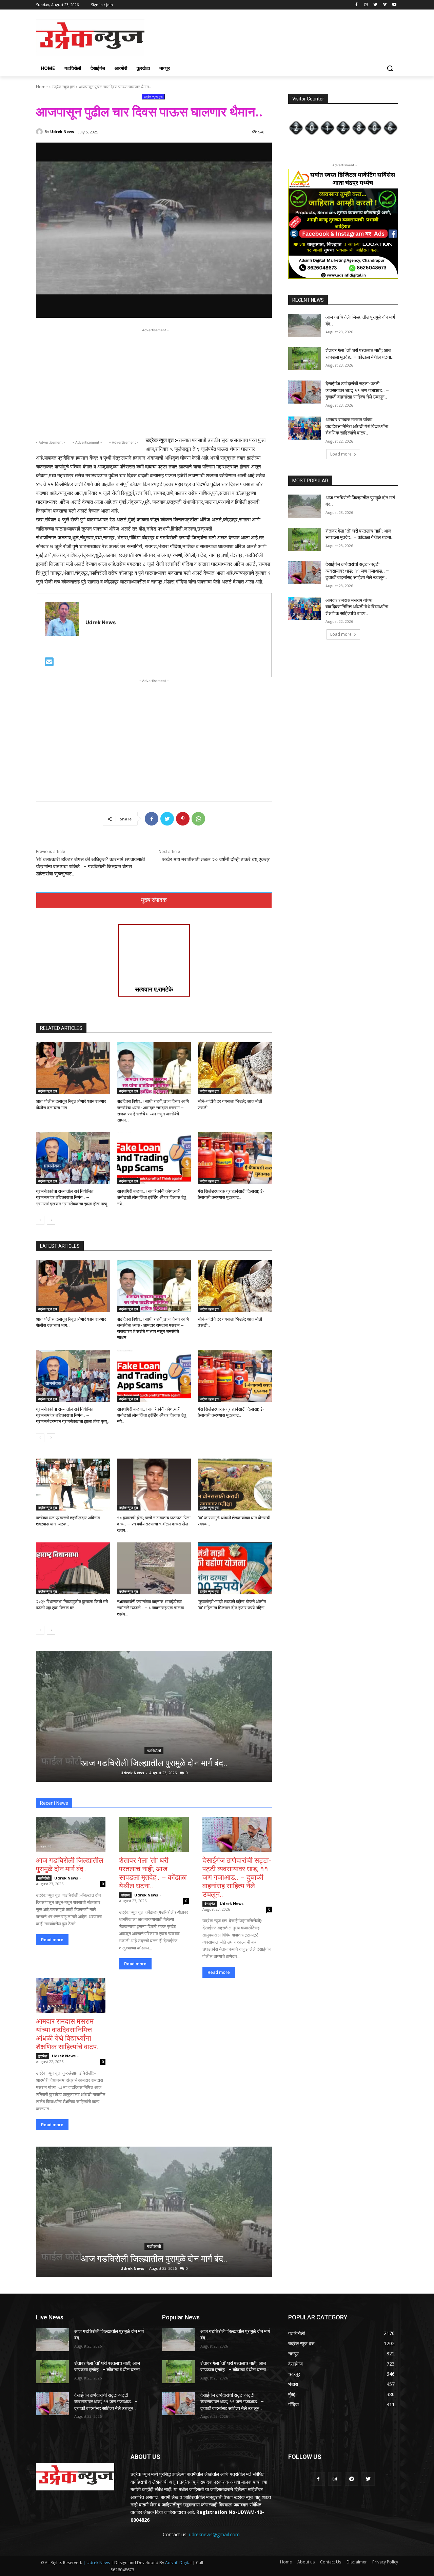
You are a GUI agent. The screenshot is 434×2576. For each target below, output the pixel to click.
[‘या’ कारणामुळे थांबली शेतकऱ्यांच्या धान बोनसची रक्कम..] (235, 1485)
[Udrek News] (40, 132)
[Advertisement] (268, 37)
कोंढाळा (125, 1895)
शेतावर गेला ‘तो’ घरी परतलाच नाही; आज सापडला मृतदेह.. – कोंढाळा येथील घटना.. (153, 1873)
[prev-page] (40, 1220)
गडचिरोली (154, 1751)
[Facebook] (357, 5)
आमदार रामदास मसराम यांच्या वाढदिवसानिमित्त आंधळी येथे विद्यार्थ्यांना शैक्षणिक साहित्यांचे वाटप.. (68, 2034)
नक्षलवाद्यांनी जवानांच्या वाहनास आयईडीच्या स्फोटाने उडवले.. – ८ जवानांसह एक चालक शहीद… (151, 1608)
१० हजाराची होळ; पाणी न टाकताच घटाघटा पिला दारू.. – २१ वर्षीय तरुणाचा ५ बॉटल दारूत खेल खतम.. (154, 1524)
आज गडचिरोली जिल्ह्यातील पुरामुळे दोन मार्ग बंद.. (154, 1763)
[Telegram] (351, 2479)
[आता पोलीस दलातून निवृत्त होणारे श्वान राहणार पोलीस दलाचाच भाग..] (73, 1068)
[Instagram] (366, 5)
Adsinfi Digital (179, 2563)
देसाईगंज (210, 1904)
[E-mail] (49, 664)
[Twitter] (376, 5)
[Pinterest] (183, 819)
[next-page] (51, 1220)
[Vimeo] (385, 5)
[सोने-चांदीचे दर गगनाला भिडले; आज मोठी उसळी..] (235, 1068)
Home (42, 87)
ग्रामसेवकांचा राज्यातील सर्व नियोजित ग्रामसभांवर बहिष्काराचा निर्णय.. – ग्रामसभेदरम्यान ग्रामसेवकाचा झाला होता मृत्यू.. (73, 1197)
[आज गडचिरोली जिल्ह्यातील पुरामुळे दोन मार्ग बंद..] (154, 1716)
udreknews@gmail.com (214, 2534)
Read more (52, 1940)
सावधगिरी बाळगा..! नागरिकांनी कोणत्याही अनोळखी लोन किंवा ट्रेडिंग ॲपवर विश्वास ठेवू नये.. (151, 1197)
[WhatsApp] (198, 819)
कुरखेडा (43, 2056)
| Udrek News (97, 2563)
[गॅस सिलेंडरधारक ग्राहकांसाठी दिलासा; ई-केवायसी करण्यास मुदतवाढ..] (235, 1158)
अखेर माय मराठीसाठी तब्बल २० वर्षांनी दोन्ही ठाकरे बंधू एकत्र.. (217, 859)
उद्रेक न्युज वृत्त (63, 87)
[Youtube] (394, 5)
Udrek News (62, 132)
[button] (390, 68)
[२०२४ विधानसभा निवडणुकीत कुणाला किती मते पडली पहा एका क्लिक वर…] (73, 1568)
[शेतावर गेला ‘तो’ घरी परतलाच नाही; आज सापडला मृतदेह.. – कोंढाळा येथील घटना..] (154, 1834)
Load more (341, 454)
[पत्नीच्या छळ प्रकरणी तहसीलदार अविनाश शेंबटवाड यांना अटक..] (73, 1485)
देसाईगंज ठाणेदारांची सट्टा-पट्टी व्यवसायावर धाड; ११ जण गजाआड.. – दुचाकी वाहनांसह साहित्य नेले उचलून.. (237, 1877)
